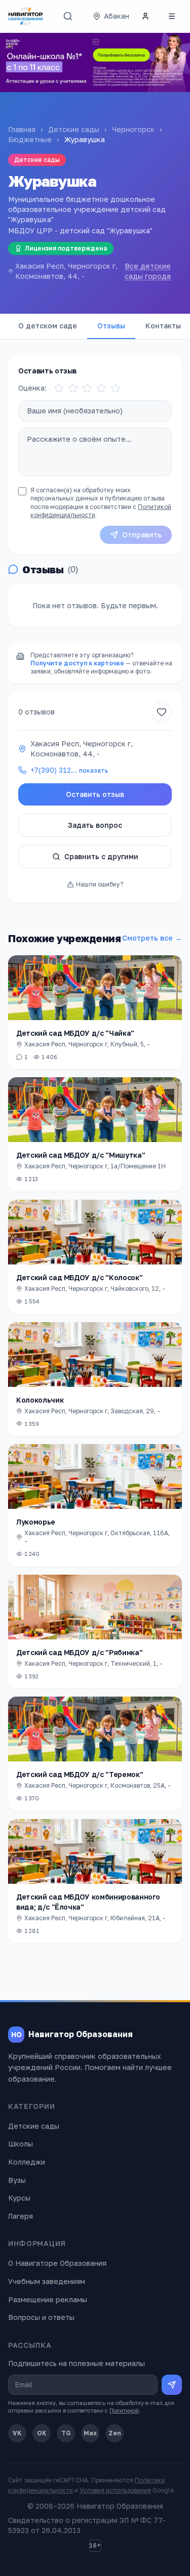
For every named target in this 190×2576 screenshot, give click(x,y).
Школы (21, 2144)
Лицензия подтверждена (66, 248)
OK (42, 2433)
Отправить (142, 535)
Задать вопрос (95, 825)
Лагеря (21, 2216)
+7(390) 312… (69, 770)
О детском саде (48, 326)
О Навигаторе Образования (57, 2263)
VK (17, 2433)
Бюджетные (30, 139)
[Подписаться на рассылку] (172, 2385)
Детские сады (74, 129)
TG (66, 2433)
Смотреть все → (152, 938)
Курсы (19, 2198)
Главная (22, 129)
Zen (115, 2433)
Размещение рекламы (48, 2299)
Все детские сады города (148, 271)
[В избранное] (162, 712)
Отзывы (111, 326)
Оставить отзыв (95, 794)
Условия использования (115, 2490)
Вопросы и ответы (41, 2317)
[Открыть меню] (172, 16)
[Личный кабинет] (145, 16)
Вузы (17, 2180)
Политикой (124, 2410)
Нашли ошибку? (100, 884)
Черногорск (133, 129)
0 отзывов (36, 712)
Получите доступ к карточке (77, 663)
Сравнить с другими (101, 856)
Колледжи (27, 2162)
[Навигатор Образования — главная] (26, 16)
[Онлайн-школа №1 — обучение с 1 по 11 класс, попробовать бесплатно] (95, 62)
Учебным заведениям (47, 2281)
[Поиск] (68, 16)
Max (90, 2433)
